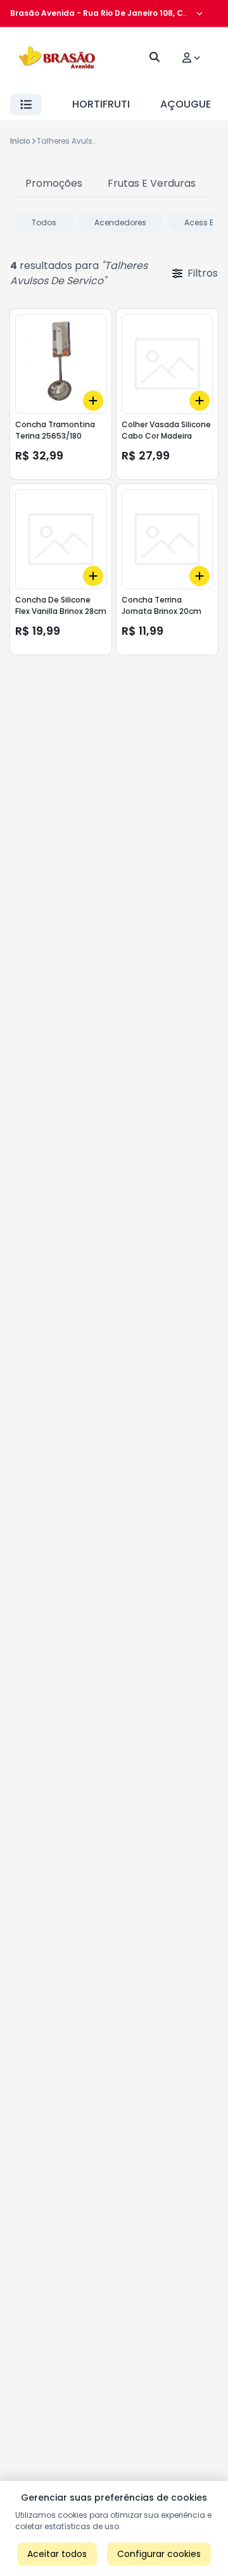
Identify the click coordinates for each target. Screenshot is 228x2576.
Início (20, 141)
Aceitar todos (57, 2554)
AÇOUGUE (186, 104)
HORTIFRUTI (101, 104)
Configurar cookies (159, 2554)
